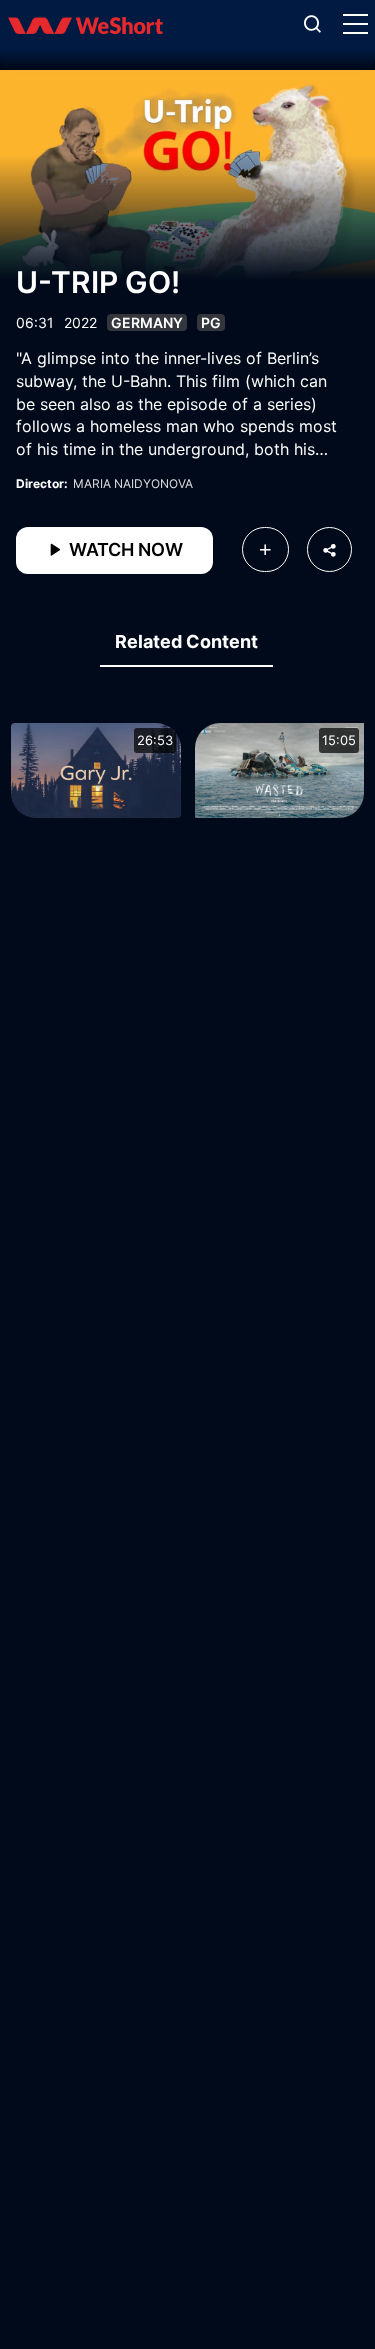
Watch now (124, 549)
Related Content (186, 641)
